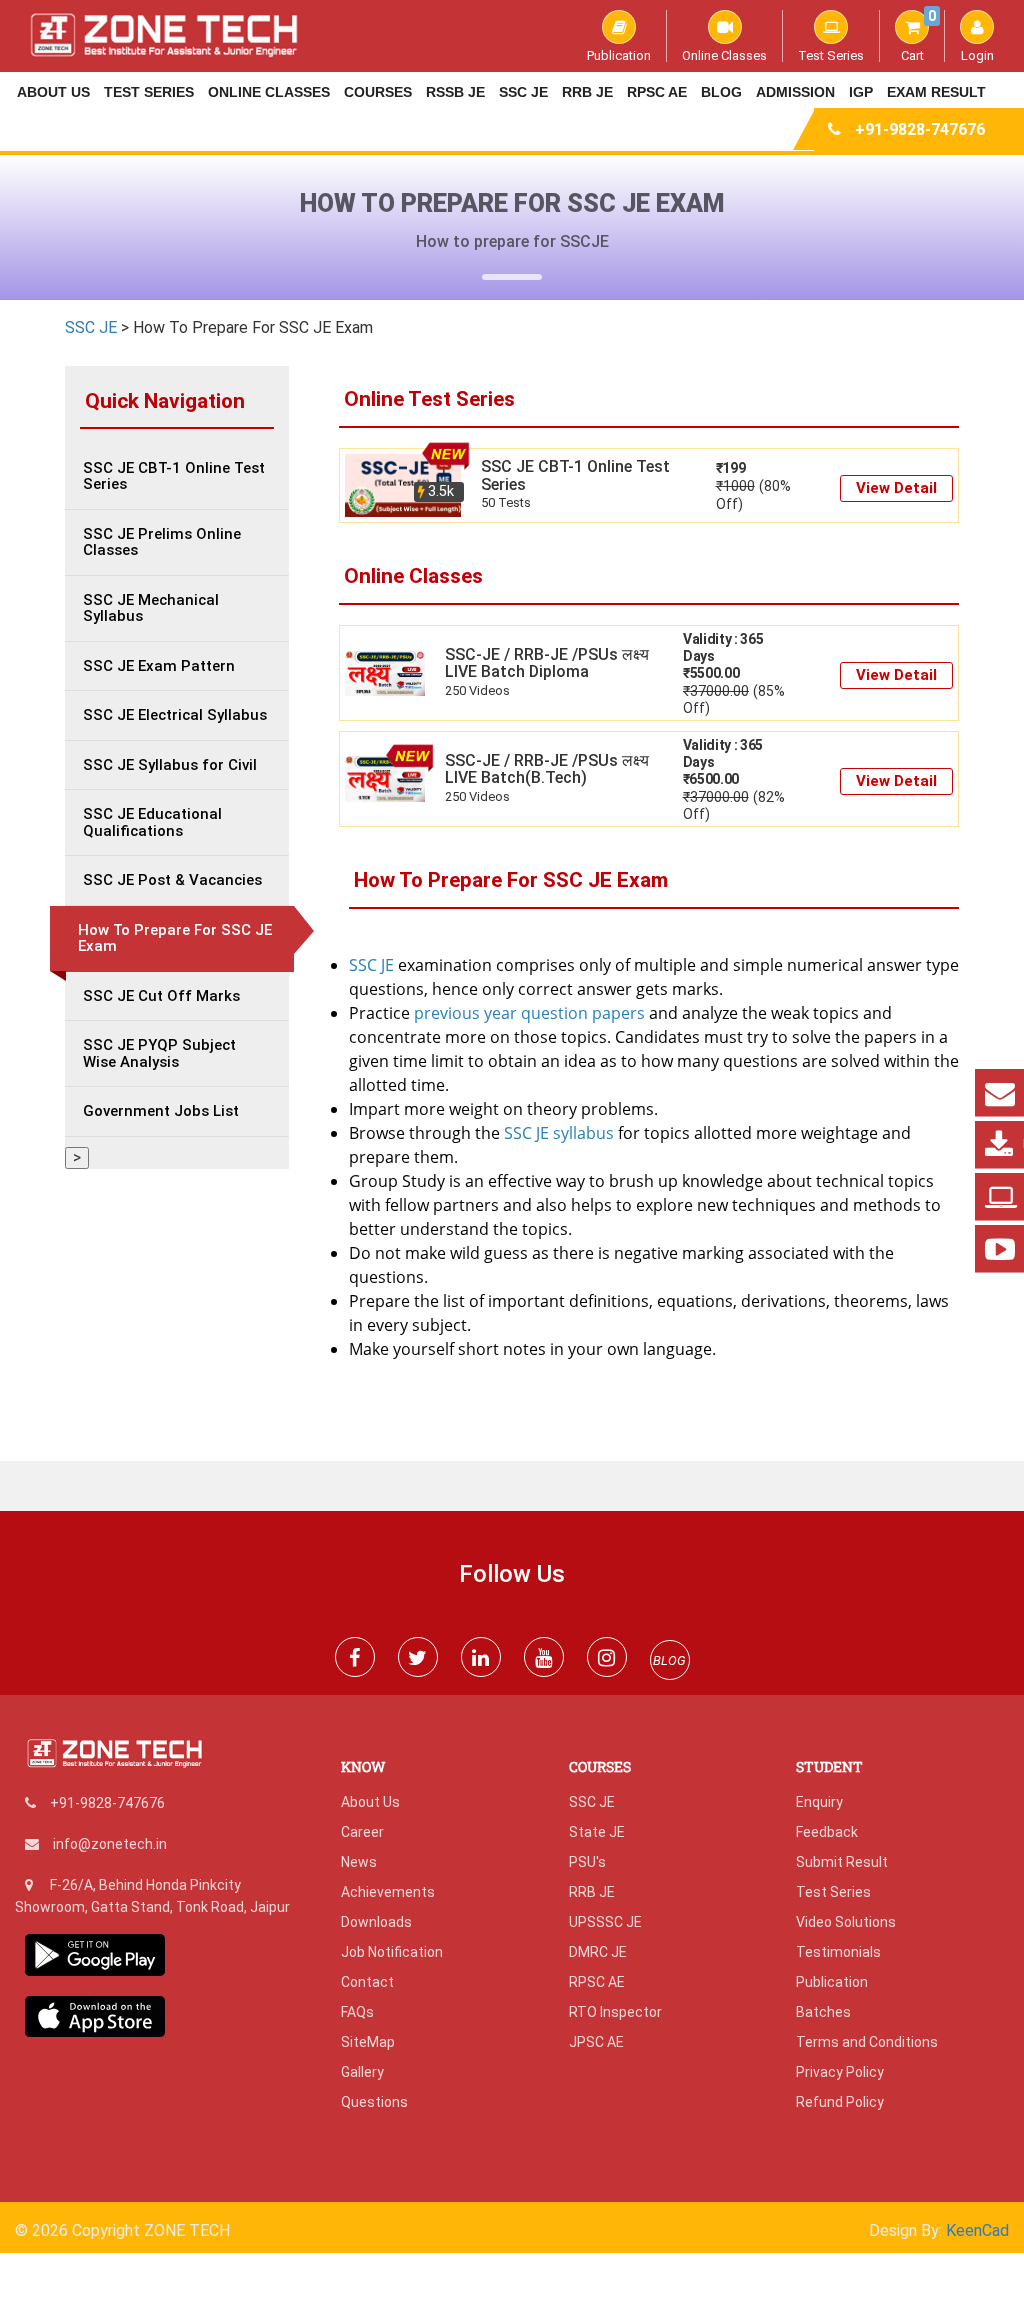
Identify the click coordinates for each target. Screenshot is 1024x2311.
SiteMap (368, 2042)
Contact (367, 1982)
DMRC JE (598, 1952)
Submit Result (842, 1862)
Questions (374, 2102)
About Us (53, 92)
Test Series (831, 55)
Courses (378, 92)
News (359, 1862)
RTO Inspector (615, 2012)
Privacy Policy (840, 2072)
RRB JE (587, 92)
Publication (619, 55)
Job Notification (392, 1952)
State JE (597, 1832)
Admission (795, 92)
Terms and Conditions (867, 2042)
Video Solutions (846, 1922)
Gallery (362, 2072)
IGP (861, 92)
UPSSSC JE (605, 1922)
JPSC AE (596, 2042)
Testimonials (838, 1952)
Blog (721, 92)
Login (977, 55)
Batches (823, 2012)
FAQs (357, 2012)
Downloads (376, 1922)
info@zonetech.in (110, 1844)
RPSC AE (657, 92)
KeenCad (977, 2230)
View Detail (896, 488)
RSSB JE (455, 92)
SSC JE (523, 92)
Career (362, 1832)
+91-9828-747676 (920, 129)
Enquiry (819, 1802)
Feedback (827, 1832)
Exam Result (936, 92)
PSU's (587, 1862)
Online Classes (724, 55)
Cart (918, 36)
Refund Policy (840, 2102)
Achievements (388, 1892)
